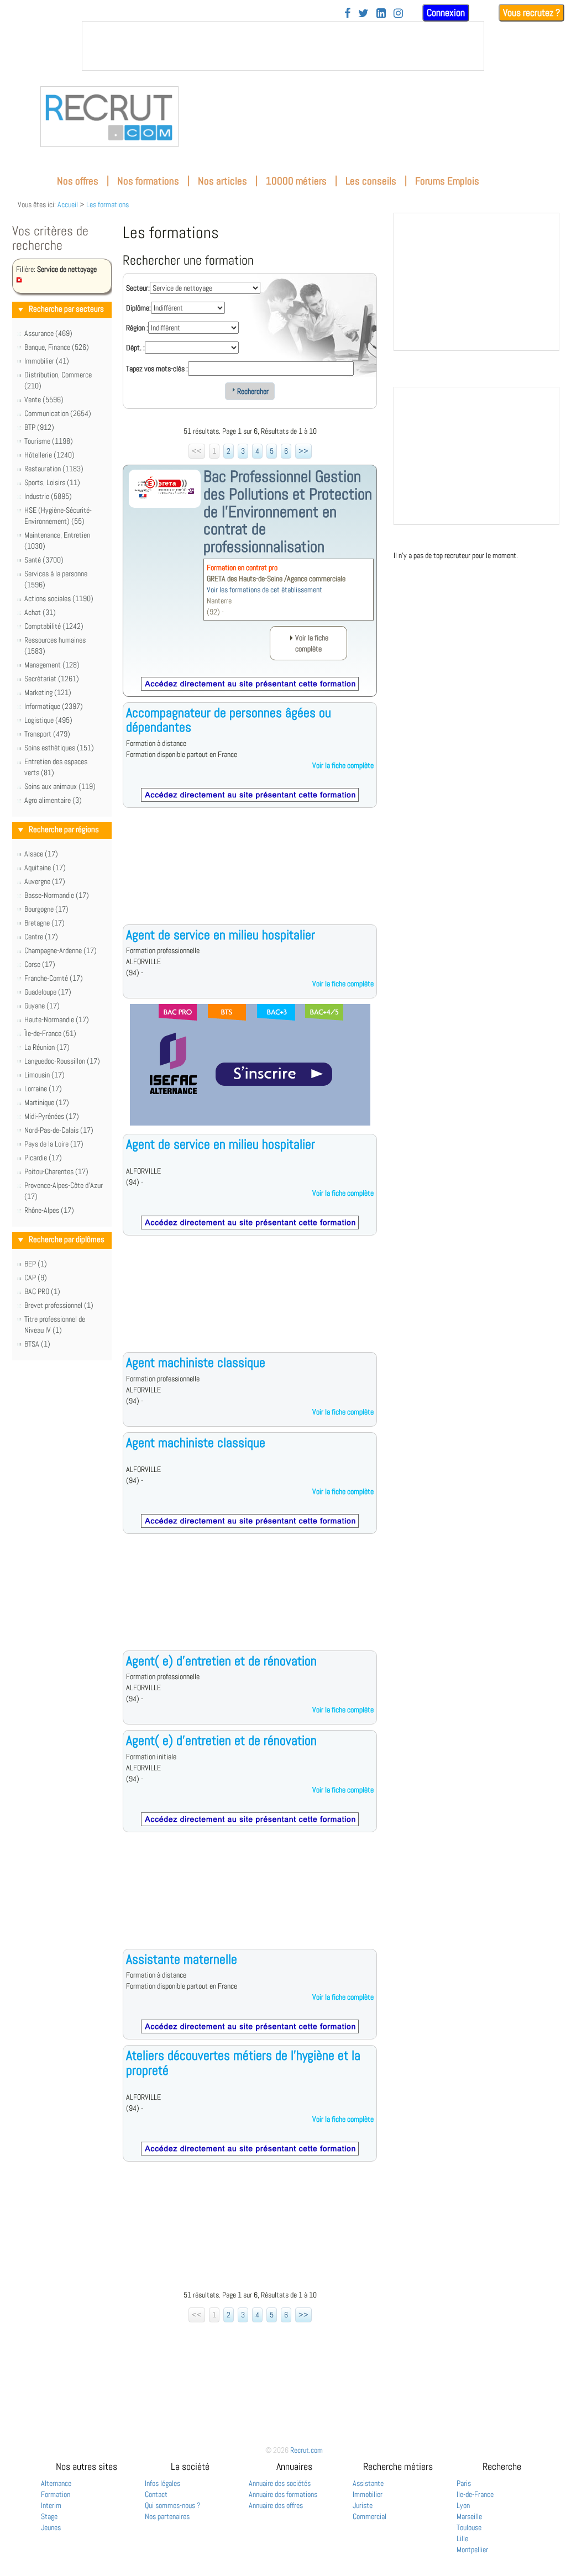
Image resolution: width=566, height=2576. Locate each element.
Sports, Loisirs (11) (52, 482)
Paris (464, 2483)
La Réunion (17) (47, 1047)
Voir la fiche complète (343, 765)
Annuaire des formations (283, 2494)
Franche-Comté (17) (54, 978)
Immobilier (368, 2494)
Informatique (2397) (54, 706)
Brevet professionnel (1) (59, 1305)
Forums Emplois (447, 181)
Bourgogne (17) (46, 909)
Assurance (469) (48, 333)
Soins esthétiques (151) (59, 748)
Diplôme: (138, 308)
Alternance (56, 2483)
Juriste (363, 2505)
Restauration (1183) (54, 469)
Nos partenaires (167, 2516)
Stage (49, 2516)
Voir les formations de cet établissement (264, 590)
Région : (137, 328)
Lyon (463, 2505)
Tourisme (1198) (49, 441)
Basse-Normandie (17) (57, 895)
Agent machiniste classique (196, 1362)
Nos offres (78, 181)
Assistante (368, 2483)
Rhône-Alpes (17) (49, 1210)
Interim (51, 2505)
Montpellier (472, 2549)
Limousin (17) (44, 1075)
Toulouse (469, 2527)
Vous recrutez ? (531, 12)
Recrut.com (306, 2450)
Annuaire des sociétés (280, 2483)
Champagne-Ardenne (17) (61, 950)
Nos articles (222, 181)
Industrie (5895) (48, 496)
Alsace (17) (41, 854)
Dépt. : (135, 348)
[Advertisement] (250, 875)
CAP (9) (36, 1278)
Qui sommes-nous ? (173, 2505)
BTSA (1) (37, 1344)
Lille (462, 2538)
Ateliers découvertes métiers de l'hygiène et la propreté (243, 2062)
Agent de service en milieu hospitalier (221, 935)
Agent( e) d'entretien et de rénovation (221, 1661)
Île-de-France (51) (50, 1033)
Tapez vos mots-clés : (157, 369)
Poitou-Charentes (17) (56, 1171)
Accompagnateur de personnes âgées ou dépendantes (229, 720)
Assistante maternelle (182, 1959)
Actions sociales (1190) (59, 598)
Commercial (370, 2516)
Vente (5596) (44, 399)
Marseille (469, 2516)
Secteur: (138, 288)
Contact (156, 2494)
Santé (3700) (44, 560)
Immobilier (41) (47, 361)
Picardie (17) (43, 1158)
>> (303, 451)
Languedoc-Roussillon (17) (62, 1061)
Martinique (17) (47, 1102)
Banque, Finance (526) (57, 347)
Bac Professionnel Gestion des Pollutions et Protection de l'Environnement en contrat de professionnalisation (288, 511)
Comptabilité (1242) (54, 626)
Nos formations (148, 181)
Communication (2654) (58, 413)
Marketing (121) (48, 692)
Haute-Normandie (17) (57, 1019)
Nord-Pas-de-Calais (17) (59, 1130)
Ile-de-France (475, 2494)
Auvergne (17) (45, 881)
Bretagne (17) (44, 923)
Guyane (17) (42, 1006)
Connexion (446, 12)
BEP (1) (36, 1264)
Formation (56, 2494)
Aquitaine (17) (45, 868)
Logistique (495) (48, 720)
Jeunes (51, 2527)
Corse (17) (40, 964)
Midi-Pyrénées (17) (52, 1116)
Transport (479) (47, 734)
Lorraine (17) (43, 1089)
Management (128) (52, 665)
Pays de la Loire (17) (54, 1144)
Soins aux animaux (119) (60, 786)
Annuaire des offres (276, 2505)
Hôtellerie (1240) (49, 455)
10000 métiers (296, 181)
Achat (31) (40, 612)
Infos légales (163, 2483)
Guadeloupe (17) (48, 992)
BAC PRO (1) (42, 1291)
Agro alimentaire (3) (53, 800)
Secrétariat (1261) (52, 679)
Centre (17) (41, 937)
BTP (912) (39, 427)
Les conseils (371, 181)
